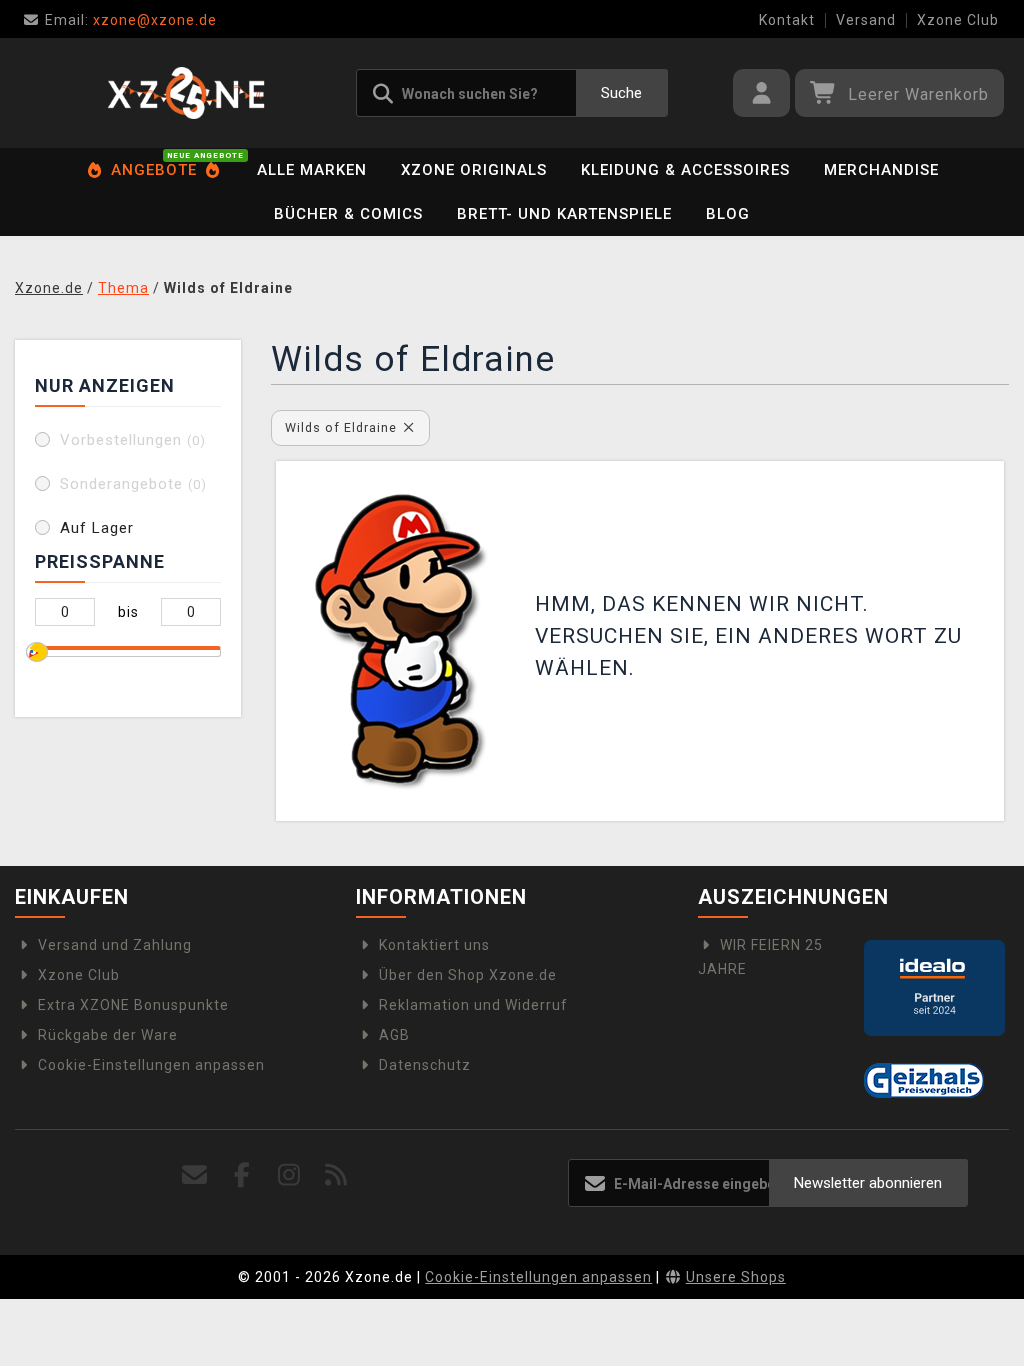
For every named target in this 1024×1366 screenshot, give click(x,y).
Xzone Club (958, 20)
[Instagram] (289, 1175)
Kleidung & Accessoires (685, 170)
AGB (394, 1035)
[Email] (195, 1175)
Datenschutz (425, 1065)
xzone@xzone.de (131, 20)
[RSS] (336, 1175)
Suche (621, 93)
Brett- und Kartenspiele (564, 214)
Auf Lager (97, 528)
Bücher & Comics (348, 214)
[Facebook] (242, 1175)
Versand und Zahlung (115, 945)
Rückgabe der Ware (108, 1035)
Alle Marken (312, 170)
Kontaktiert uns (434, 945)
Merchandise (881, 170)
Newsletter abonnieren (868, 1183)
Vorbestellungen (133, 440)
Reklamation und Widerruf (473, 1005)
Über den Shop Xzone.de (468, 975)
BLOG (728, 214)
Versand (866, 20)
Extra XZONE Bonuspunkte (133, 1005)
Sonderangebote (133, 484)
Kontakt (787, 20)
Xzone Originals (474, 170)
